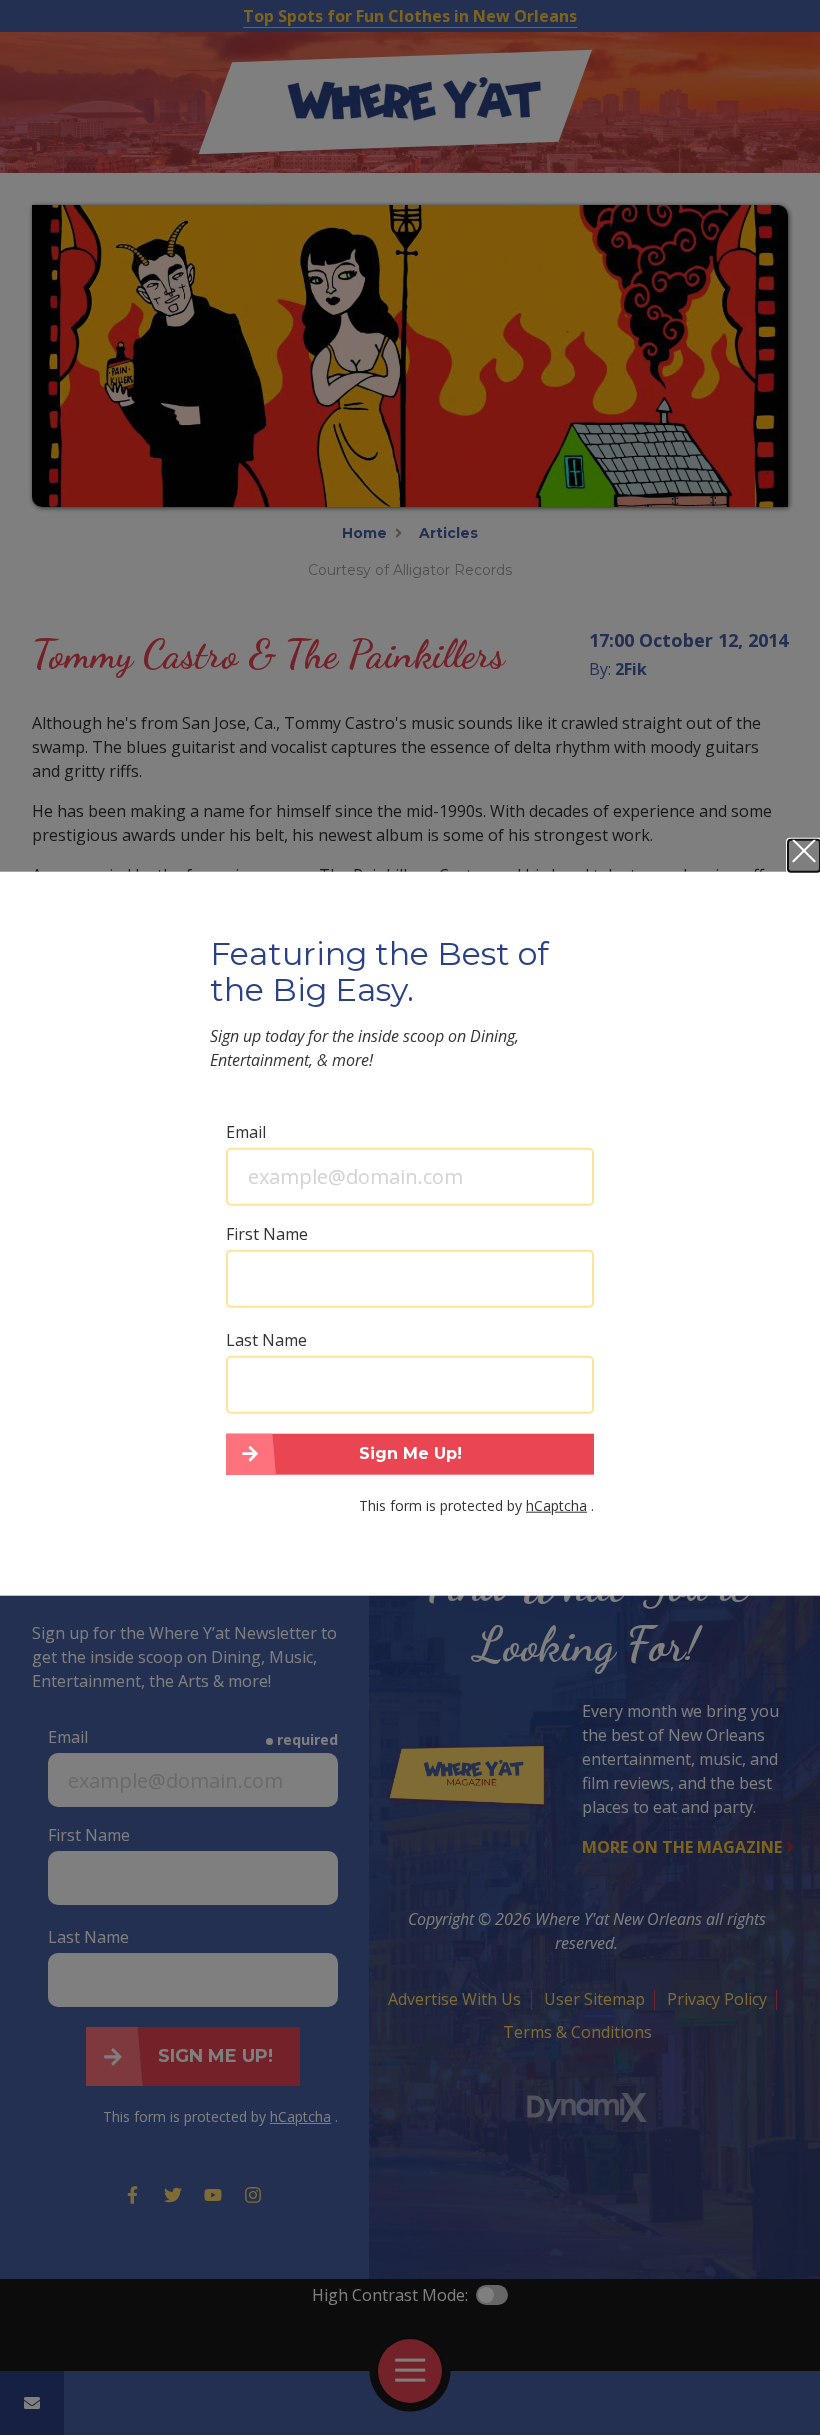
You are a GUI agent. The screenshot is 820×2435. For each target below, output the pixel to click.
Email (246, 1131)
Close (804, 855)
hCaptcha (556, 1505)
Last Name (266, 1339)
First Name (267, 1233)
